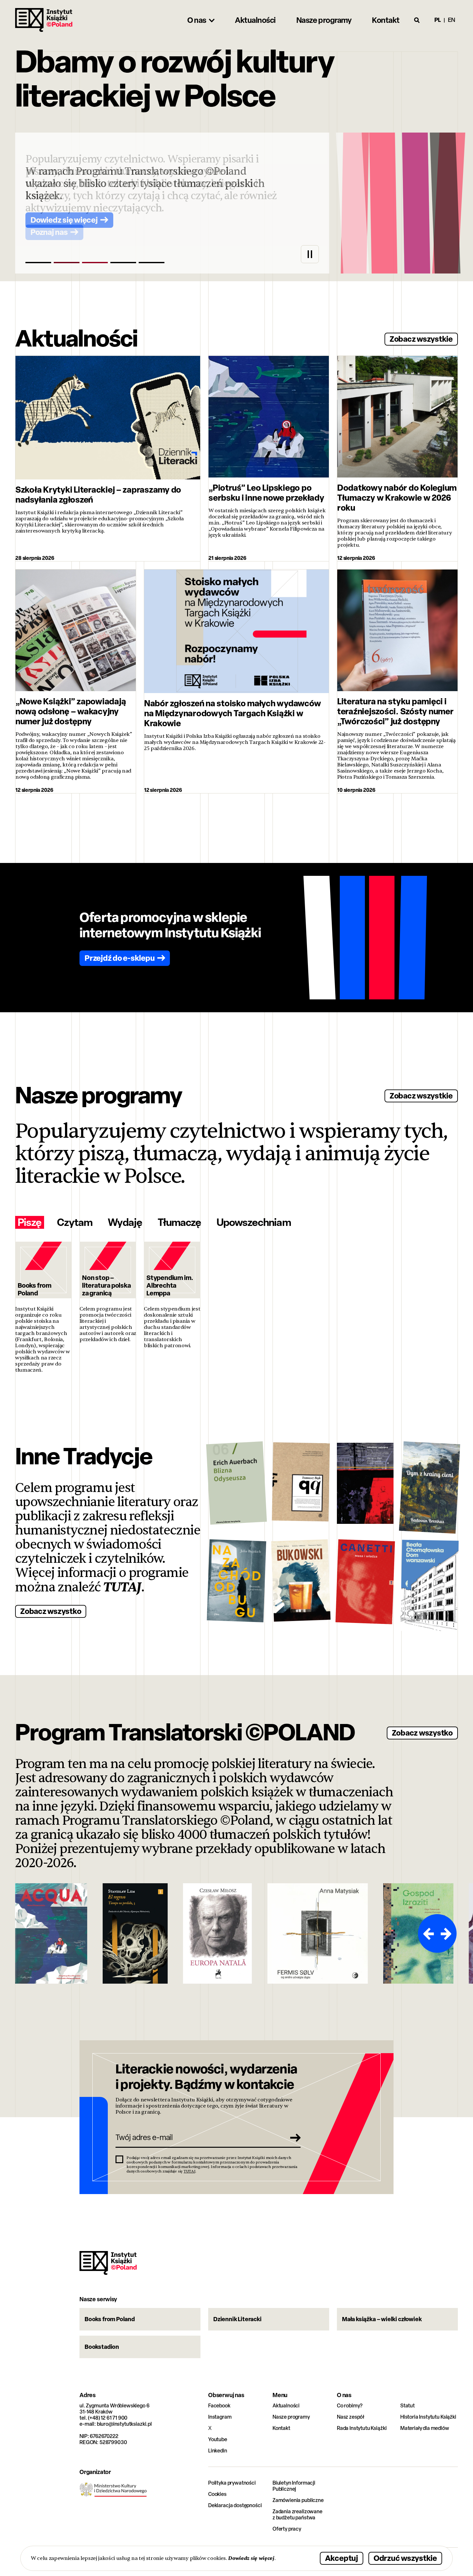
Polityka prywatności (232, 2483)
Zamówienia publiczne (298, 2500)
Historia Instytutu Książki (428, 2417)
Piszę (30, 1222)
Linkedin (218, 2451)
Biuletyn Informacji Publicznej (294, 2486)
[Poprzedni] (428, 1933)
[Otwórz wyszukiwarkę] (417, 20)
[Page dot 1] (38, 263)
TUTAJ (122, 1587)
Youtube (218, 2439)
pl (438, 20)
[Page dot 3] (95, 263)
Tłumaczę (179, 1222)
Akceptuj (342, 2558)
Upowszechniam (254, 1222)
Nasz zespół (351, 2417)
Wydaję (125, 1222)
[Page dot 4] (123, 263)
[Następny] (447, 1933)
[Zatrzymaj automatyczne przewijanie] (310, 254)
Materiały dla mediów (425, 2428)
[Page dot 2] (67, 263)
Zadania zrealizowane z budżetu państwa (297, 2515)
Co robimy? (350, 2406)
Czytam (75, 1222)
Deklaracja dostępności (235, 2505)
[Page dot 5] (152, 263)
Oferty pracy (287, 2529)
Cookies (217, 2494)
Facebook (219, 2406)
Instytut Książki (44, 20)
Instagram (220, 2417)
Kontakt (281, 2428)
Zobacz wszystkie (421, 339)
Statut (408, 2406)
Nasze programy (291, 2417)
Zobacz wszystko (51, 1611)
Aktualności (286, 2406)
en (452, 20)
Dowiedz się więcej (251, 2558)
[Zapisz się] (293, 2137)
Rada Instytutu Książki (362, 2428)
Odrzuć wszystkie (405, 2558)
